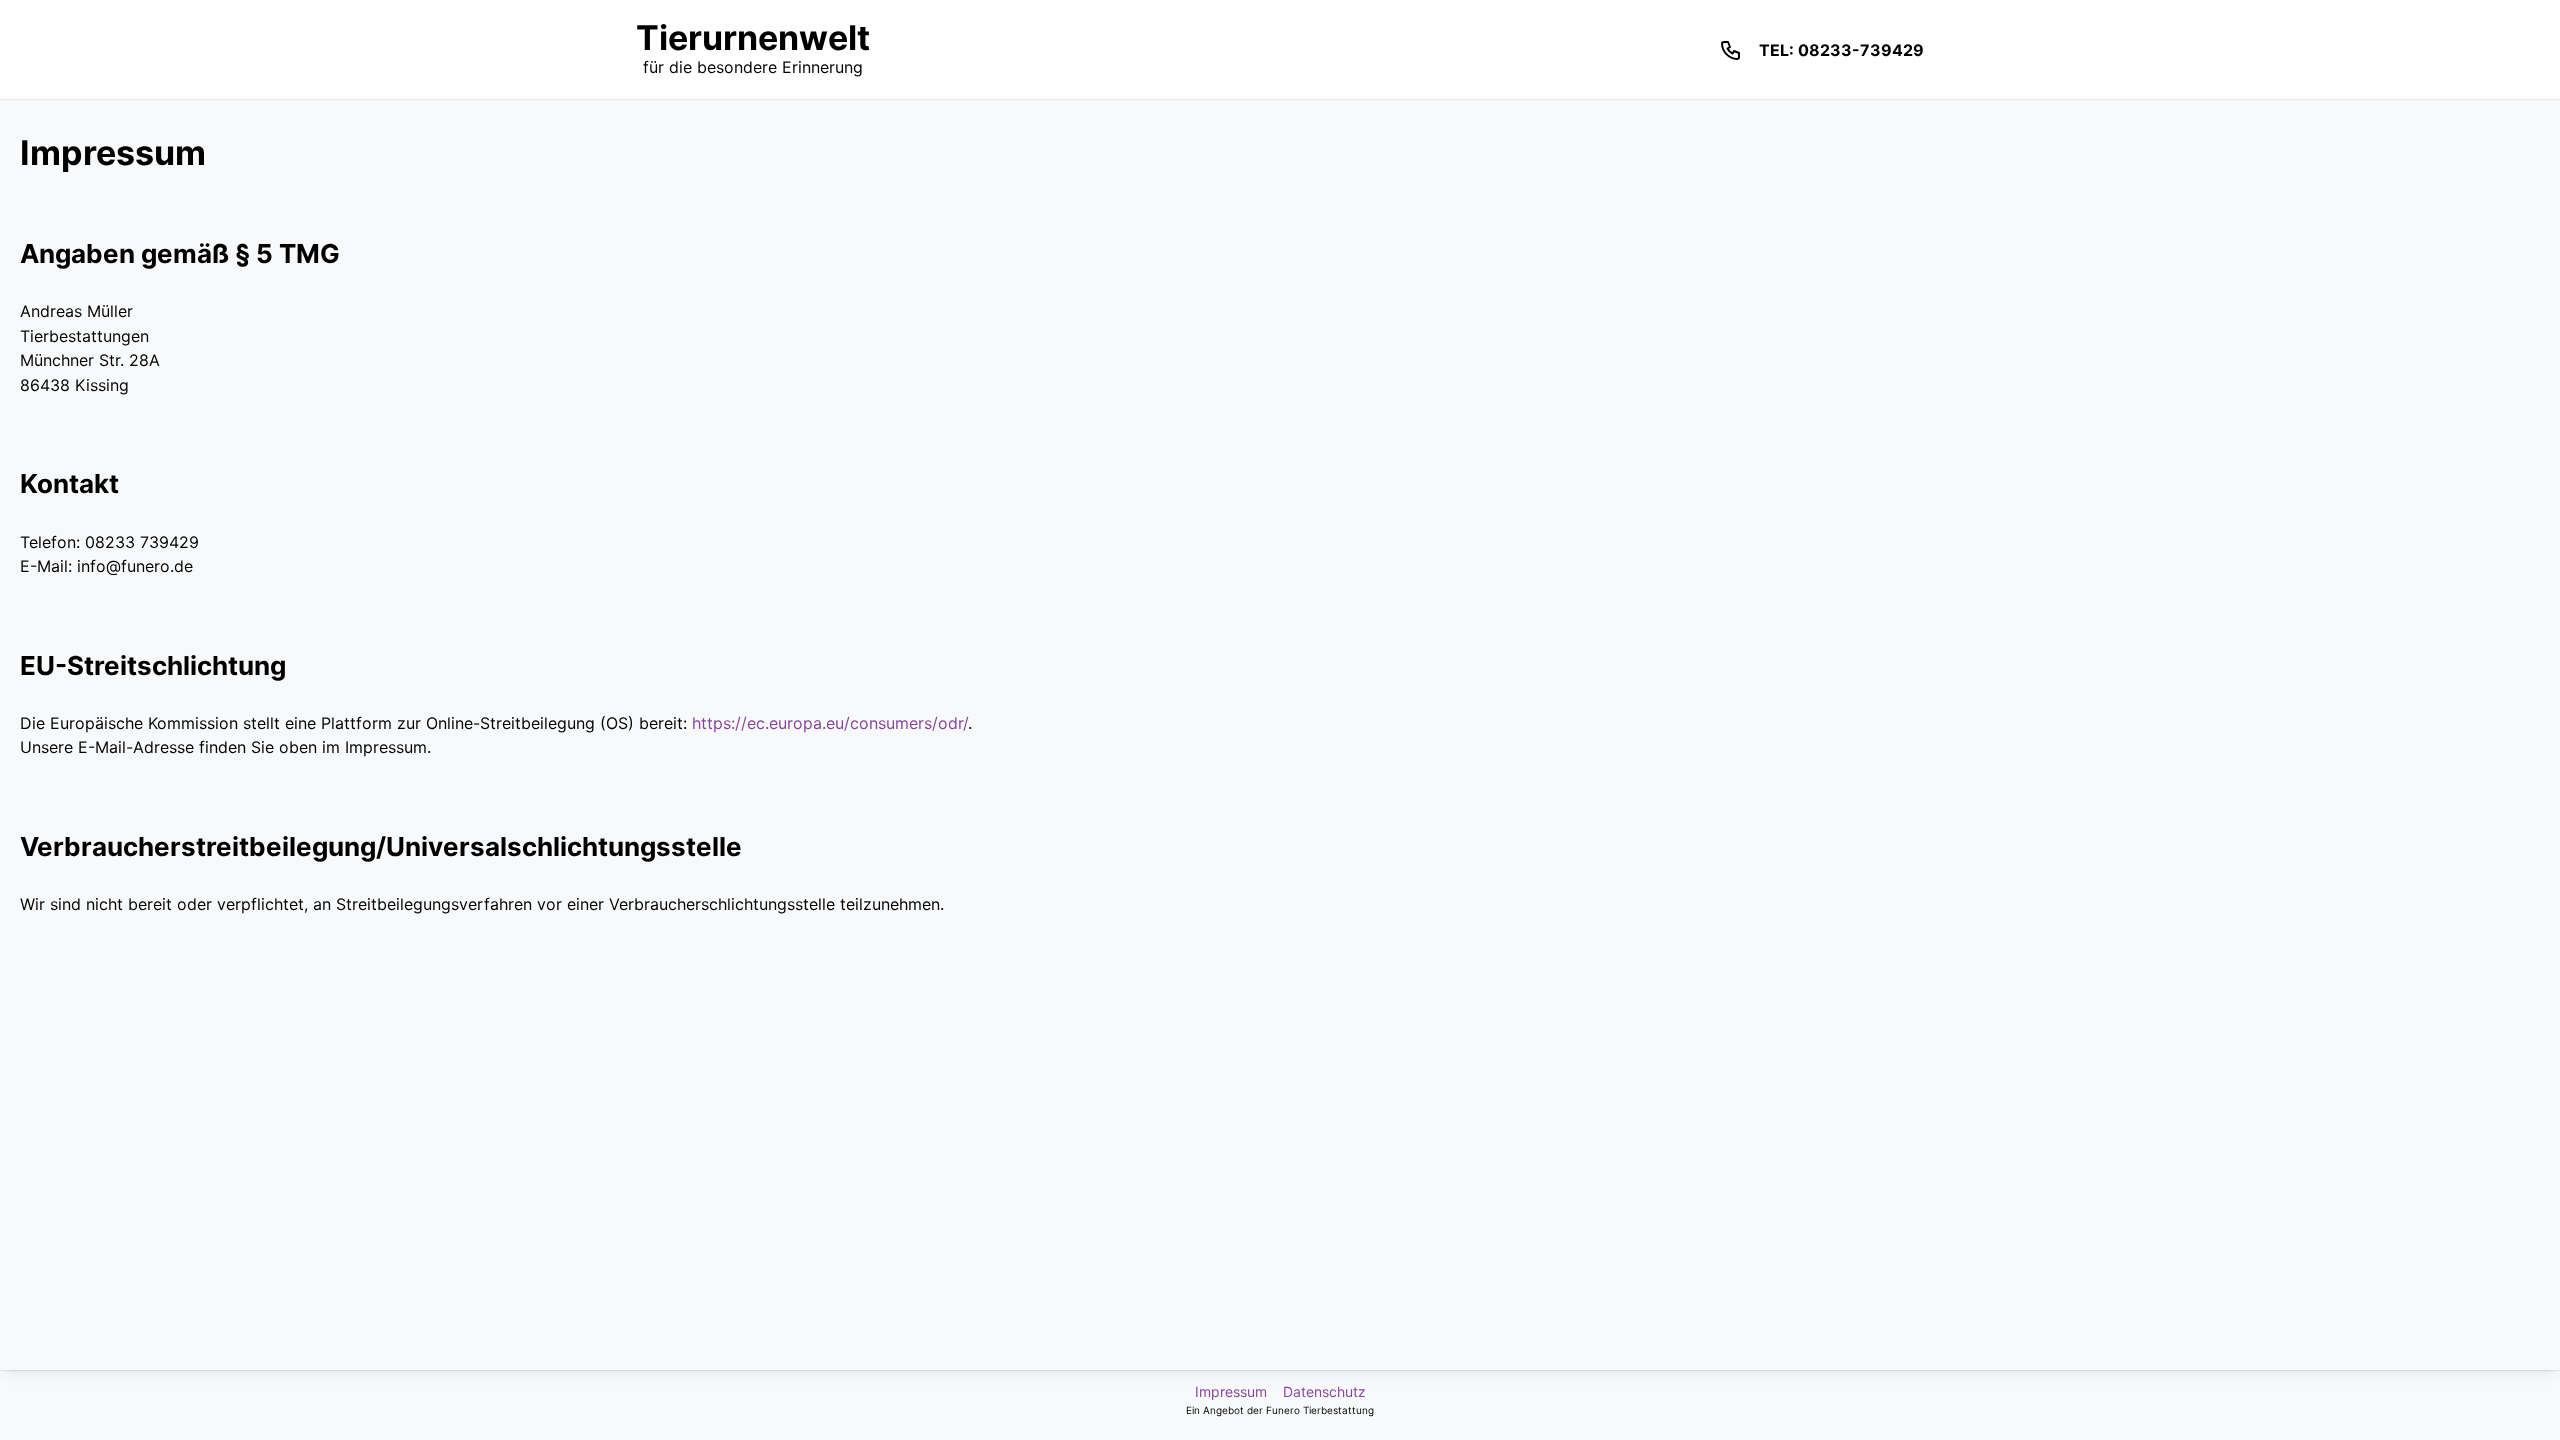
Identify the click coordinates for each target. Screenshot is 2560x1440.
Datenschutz (1324, 1391)
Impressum (1231, 1391)
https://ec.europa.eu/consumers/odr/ (830, 723)
